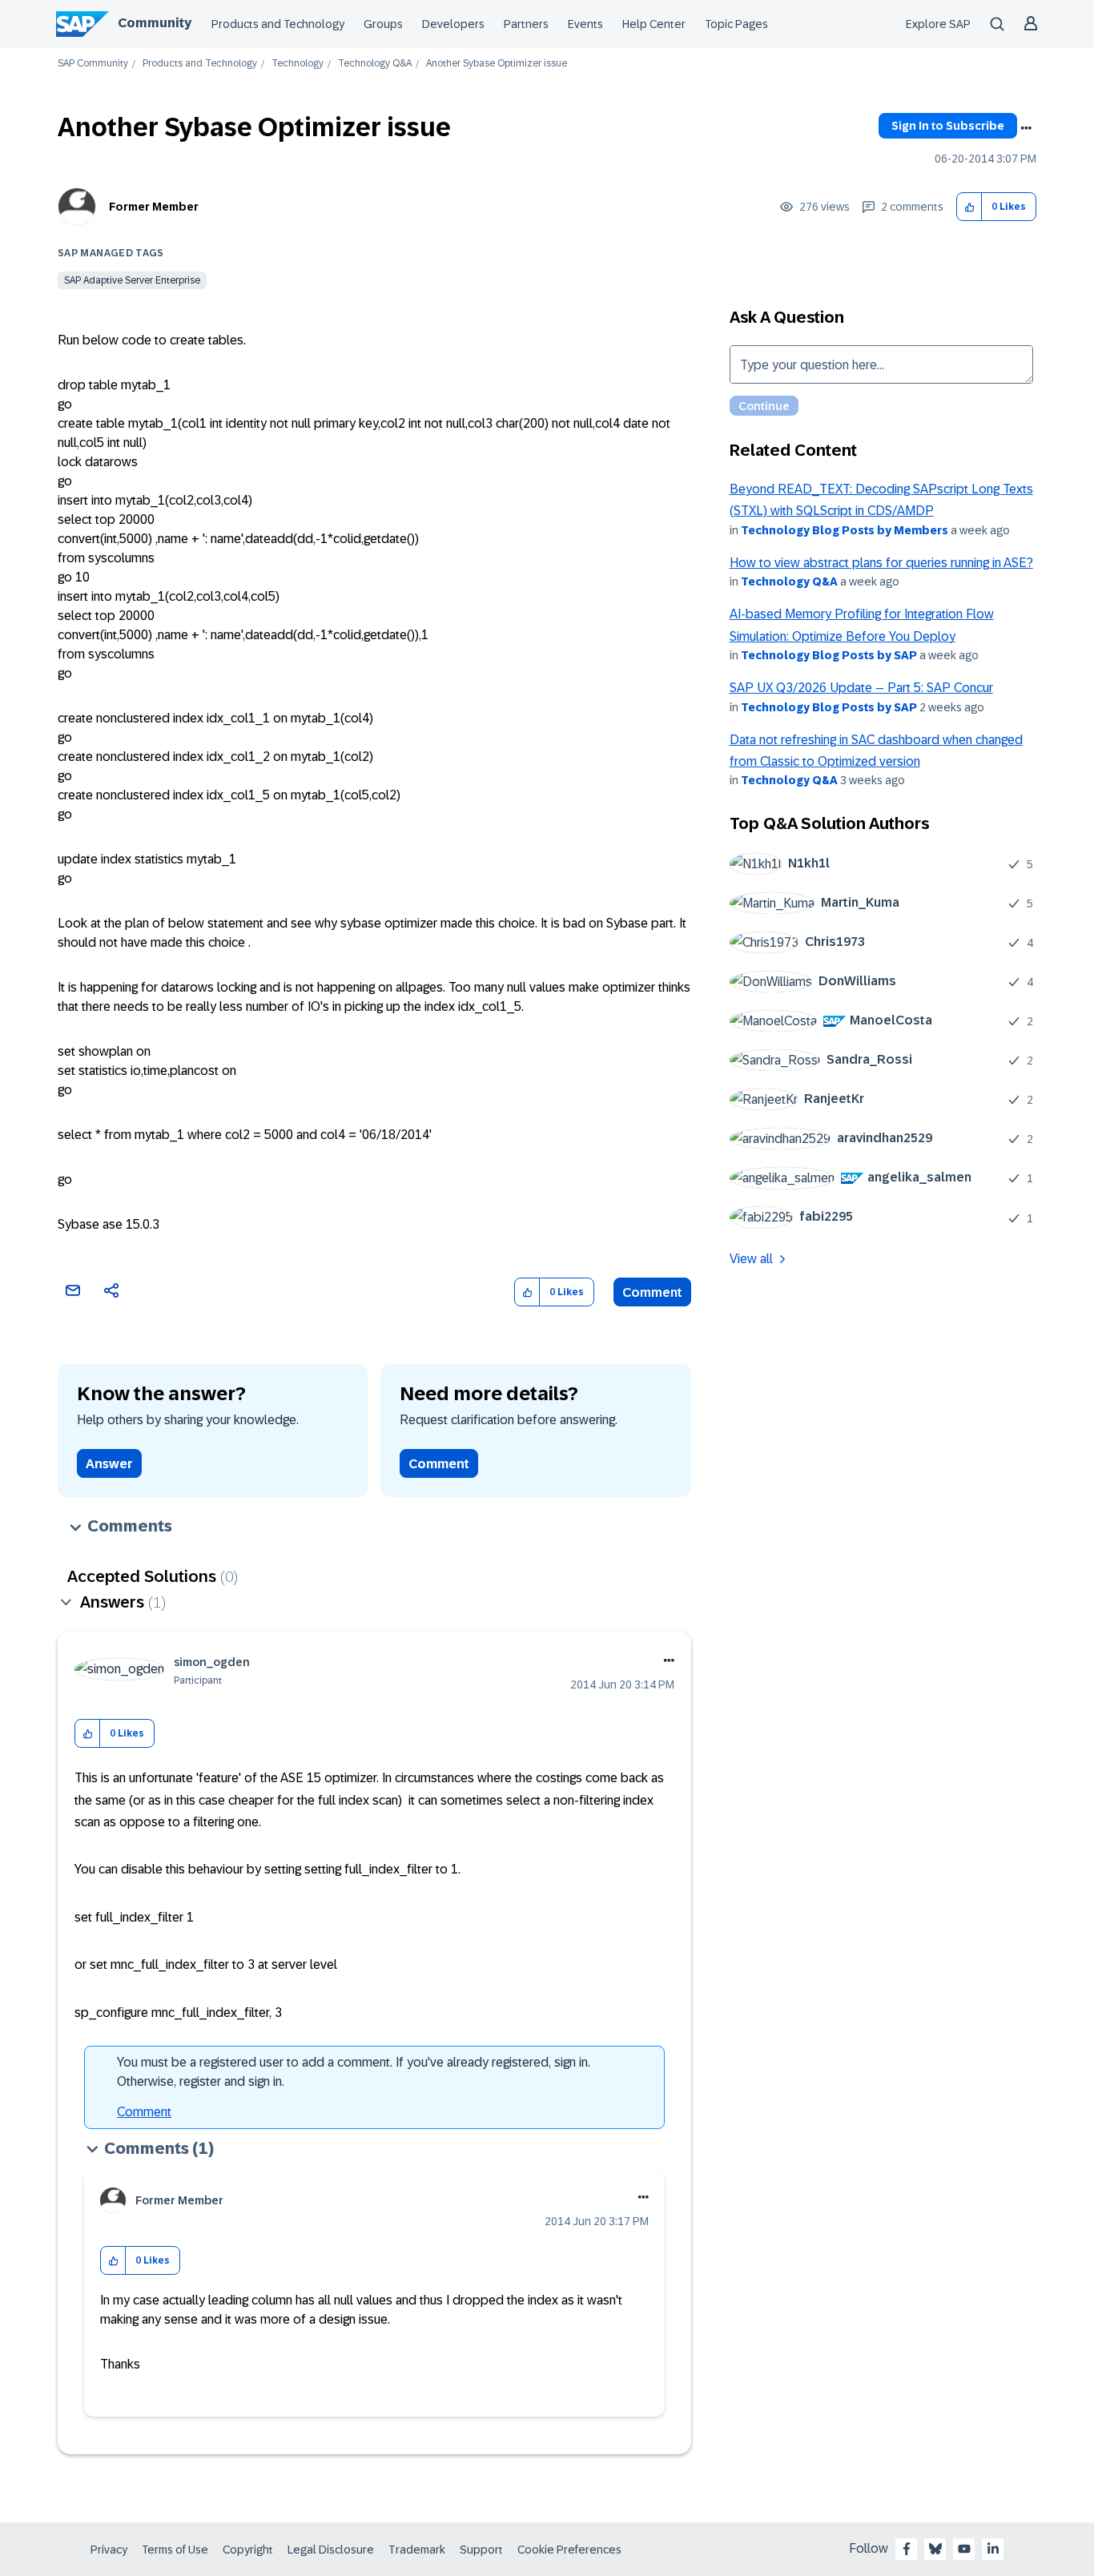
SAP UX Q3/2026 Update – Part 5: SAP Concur (861, 688)
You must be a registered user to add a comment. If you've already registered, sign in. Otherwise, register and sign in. (354, 2072)
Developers (453, 24)
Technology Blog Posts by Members (845, 530)
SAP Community (93, 64)
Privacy (109, 2550)
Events (585, 24)
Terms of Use (175, 2550)
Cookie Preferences (569, 2550)
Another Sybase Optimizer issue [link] (497, 64)
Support (481, 2550)
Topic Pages (736, 24)
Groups (383, 24)
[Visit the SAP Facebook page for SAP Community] (907, 2549)
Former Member (154, 207)
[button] (969, 207)
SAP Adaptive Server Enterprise (132, 280)
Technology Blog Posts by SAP (829, 655)
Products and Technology (278, 24)
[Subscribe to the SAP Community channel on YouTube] (964, 2549)
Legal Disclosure (331, 2550)
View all (751, 1259)
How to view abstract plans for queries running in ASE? (881, 563)
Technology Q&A (375, 64)
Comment (652, 1292)
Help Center (654, 24)
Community (155, 23)
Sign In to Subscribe (948, 126)
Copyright (248, 2550)
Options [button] (1026, 128)
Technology (298, 64)
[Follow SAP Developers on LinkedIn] (993, 2549)
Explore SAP (938, 24)
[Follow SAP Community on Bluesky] (935, 2549)
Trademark (417, 2550)
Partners (526, 24)
